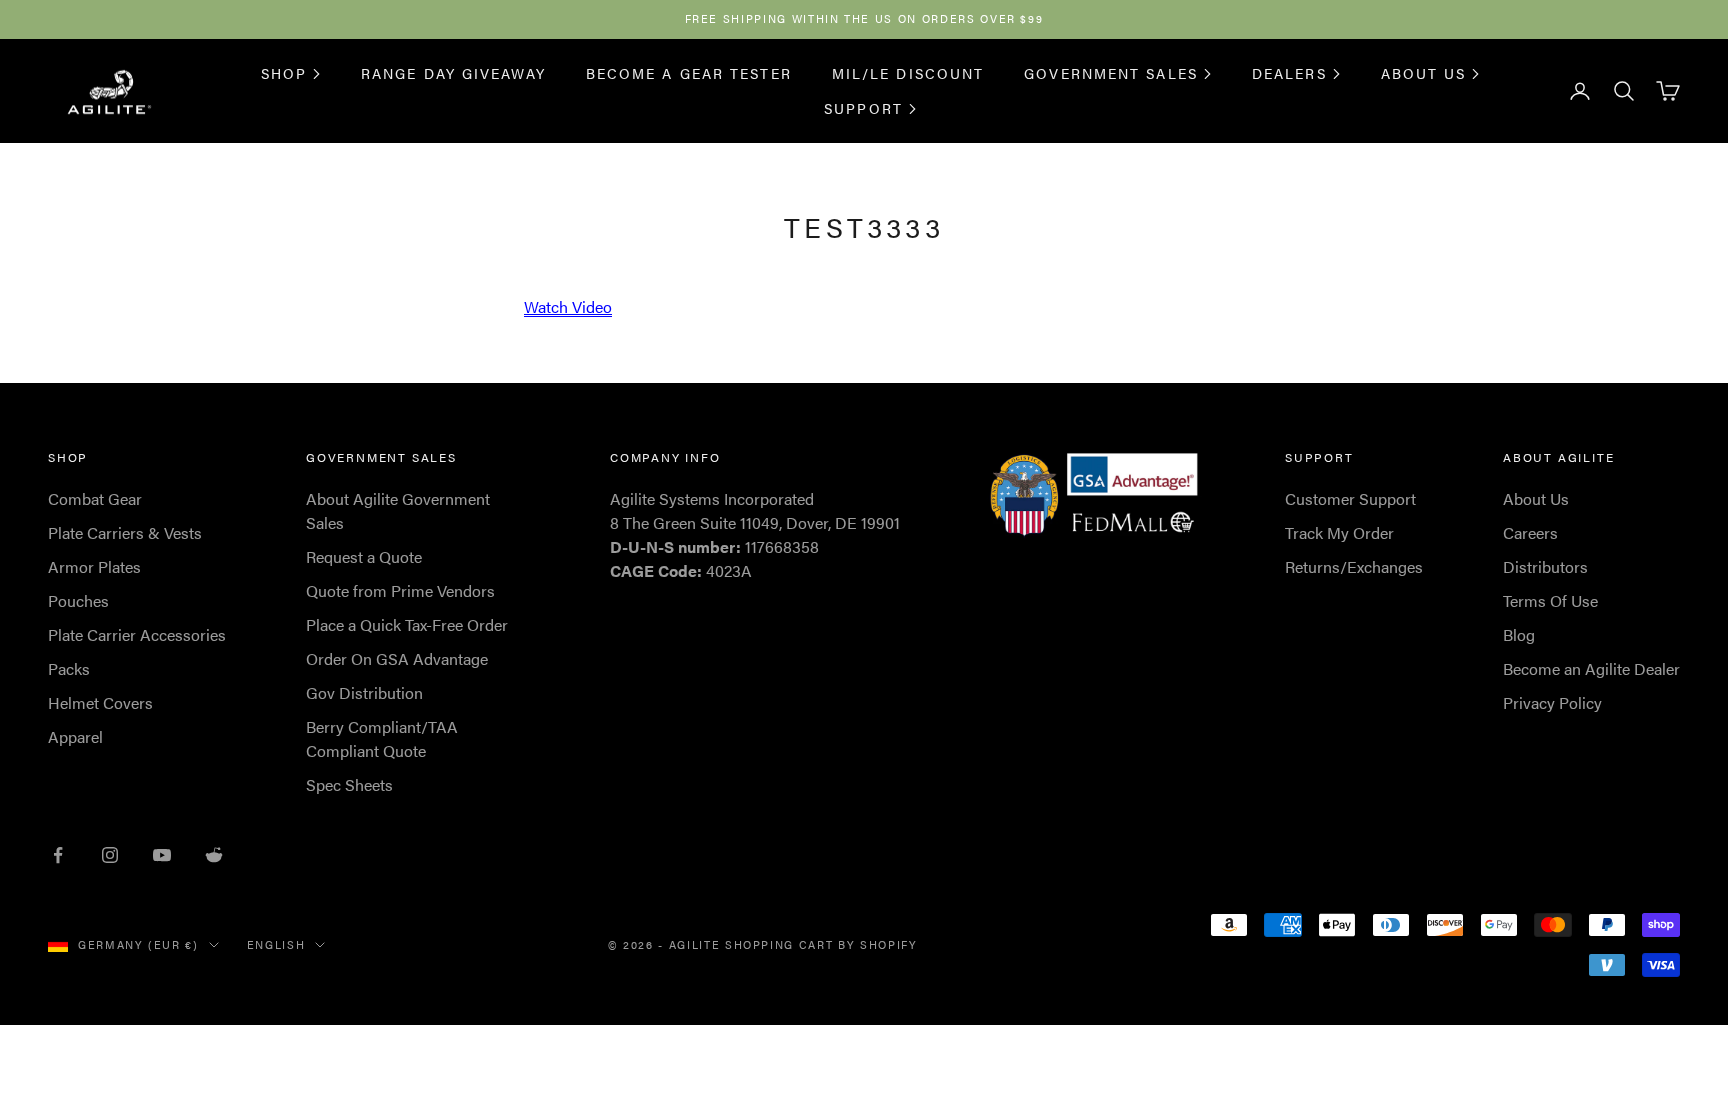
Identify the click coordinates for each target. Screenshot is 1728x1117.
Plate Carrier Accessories (137, 634)
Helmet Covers (100, 702)
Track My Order (1339, 532)
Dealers (1289, 73)
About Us (1424, 73)
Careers (1530, 532)
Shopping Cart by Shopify (821, 944)
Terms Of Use (1550, 600)
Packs (69, 668)
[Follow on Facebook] (58, 855)
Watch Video (568, 306)
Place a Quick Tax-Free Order (407, 624)
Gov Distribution (364, 692)
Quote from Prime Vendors (400, 590)
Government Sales (1111, 73)
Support (863, 108)
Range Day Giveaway (453, 73)
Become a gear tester (689, 73)
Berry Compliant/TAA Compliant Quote (382, 738)
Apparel (75, 736)
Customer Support (1350, 498)
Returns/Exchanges (1354, 566)
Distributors (1545, 566)
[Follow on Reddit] (214, 855)
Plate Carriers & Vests (125, 532)
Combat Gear (95, 498)
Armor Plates (94, 566)
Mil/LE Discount (908, 73)
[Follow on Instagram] (110, 855)
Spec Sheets (349, 784)
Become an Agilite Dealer (1591, 668)
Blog (1519, 634)
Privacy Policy (1552, 702)
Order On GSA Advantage (397, 658)
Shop (284, 73)
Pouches (78, 600)
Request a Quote (364, 556)
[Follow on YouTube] (162, 855)
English (276, 944)
